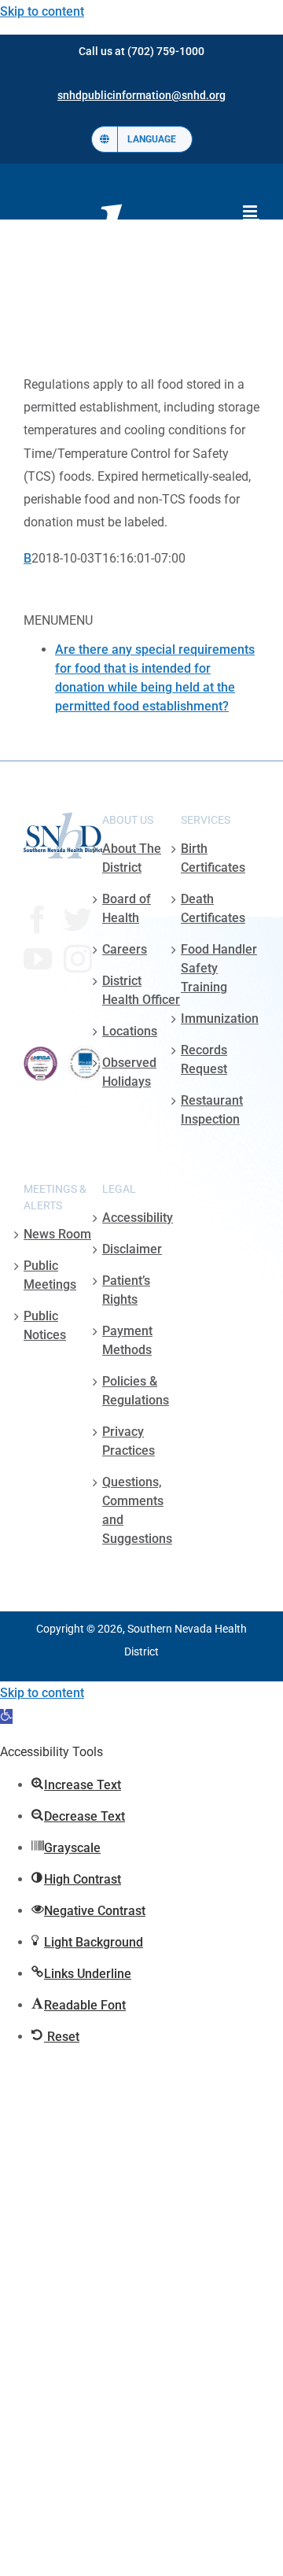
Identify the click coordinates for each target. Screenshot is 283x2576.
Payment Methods (127, 1340)
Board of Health (127, 908)
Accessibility (138, 1218)
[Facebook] (38, 920)
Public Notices (45, 1325)
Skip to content (42, 11)
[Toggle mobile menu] (251, 211)
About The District (132, 858)
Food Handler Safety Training (219, 968)
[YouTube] (38, 959)
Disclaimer (132, 1249)
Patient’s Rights (126, 1290)
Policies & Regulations (136, 1391)
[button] (6, 1716)
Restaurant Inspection (212, 1110)
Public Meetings (50, 1275)
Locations (130, 1031)
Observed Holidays (129, 1072)
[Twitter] (78, 920)
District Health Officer (141, 990)
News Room (57, 1234)
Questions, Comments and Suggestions (137, 1510)
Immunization (220, 1019)
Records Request (204, 1059)
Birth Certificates (213, 858)
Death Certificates (213, 908)
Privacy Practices (129, 1441)
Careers (125, 949)
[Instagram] (78, 959)
